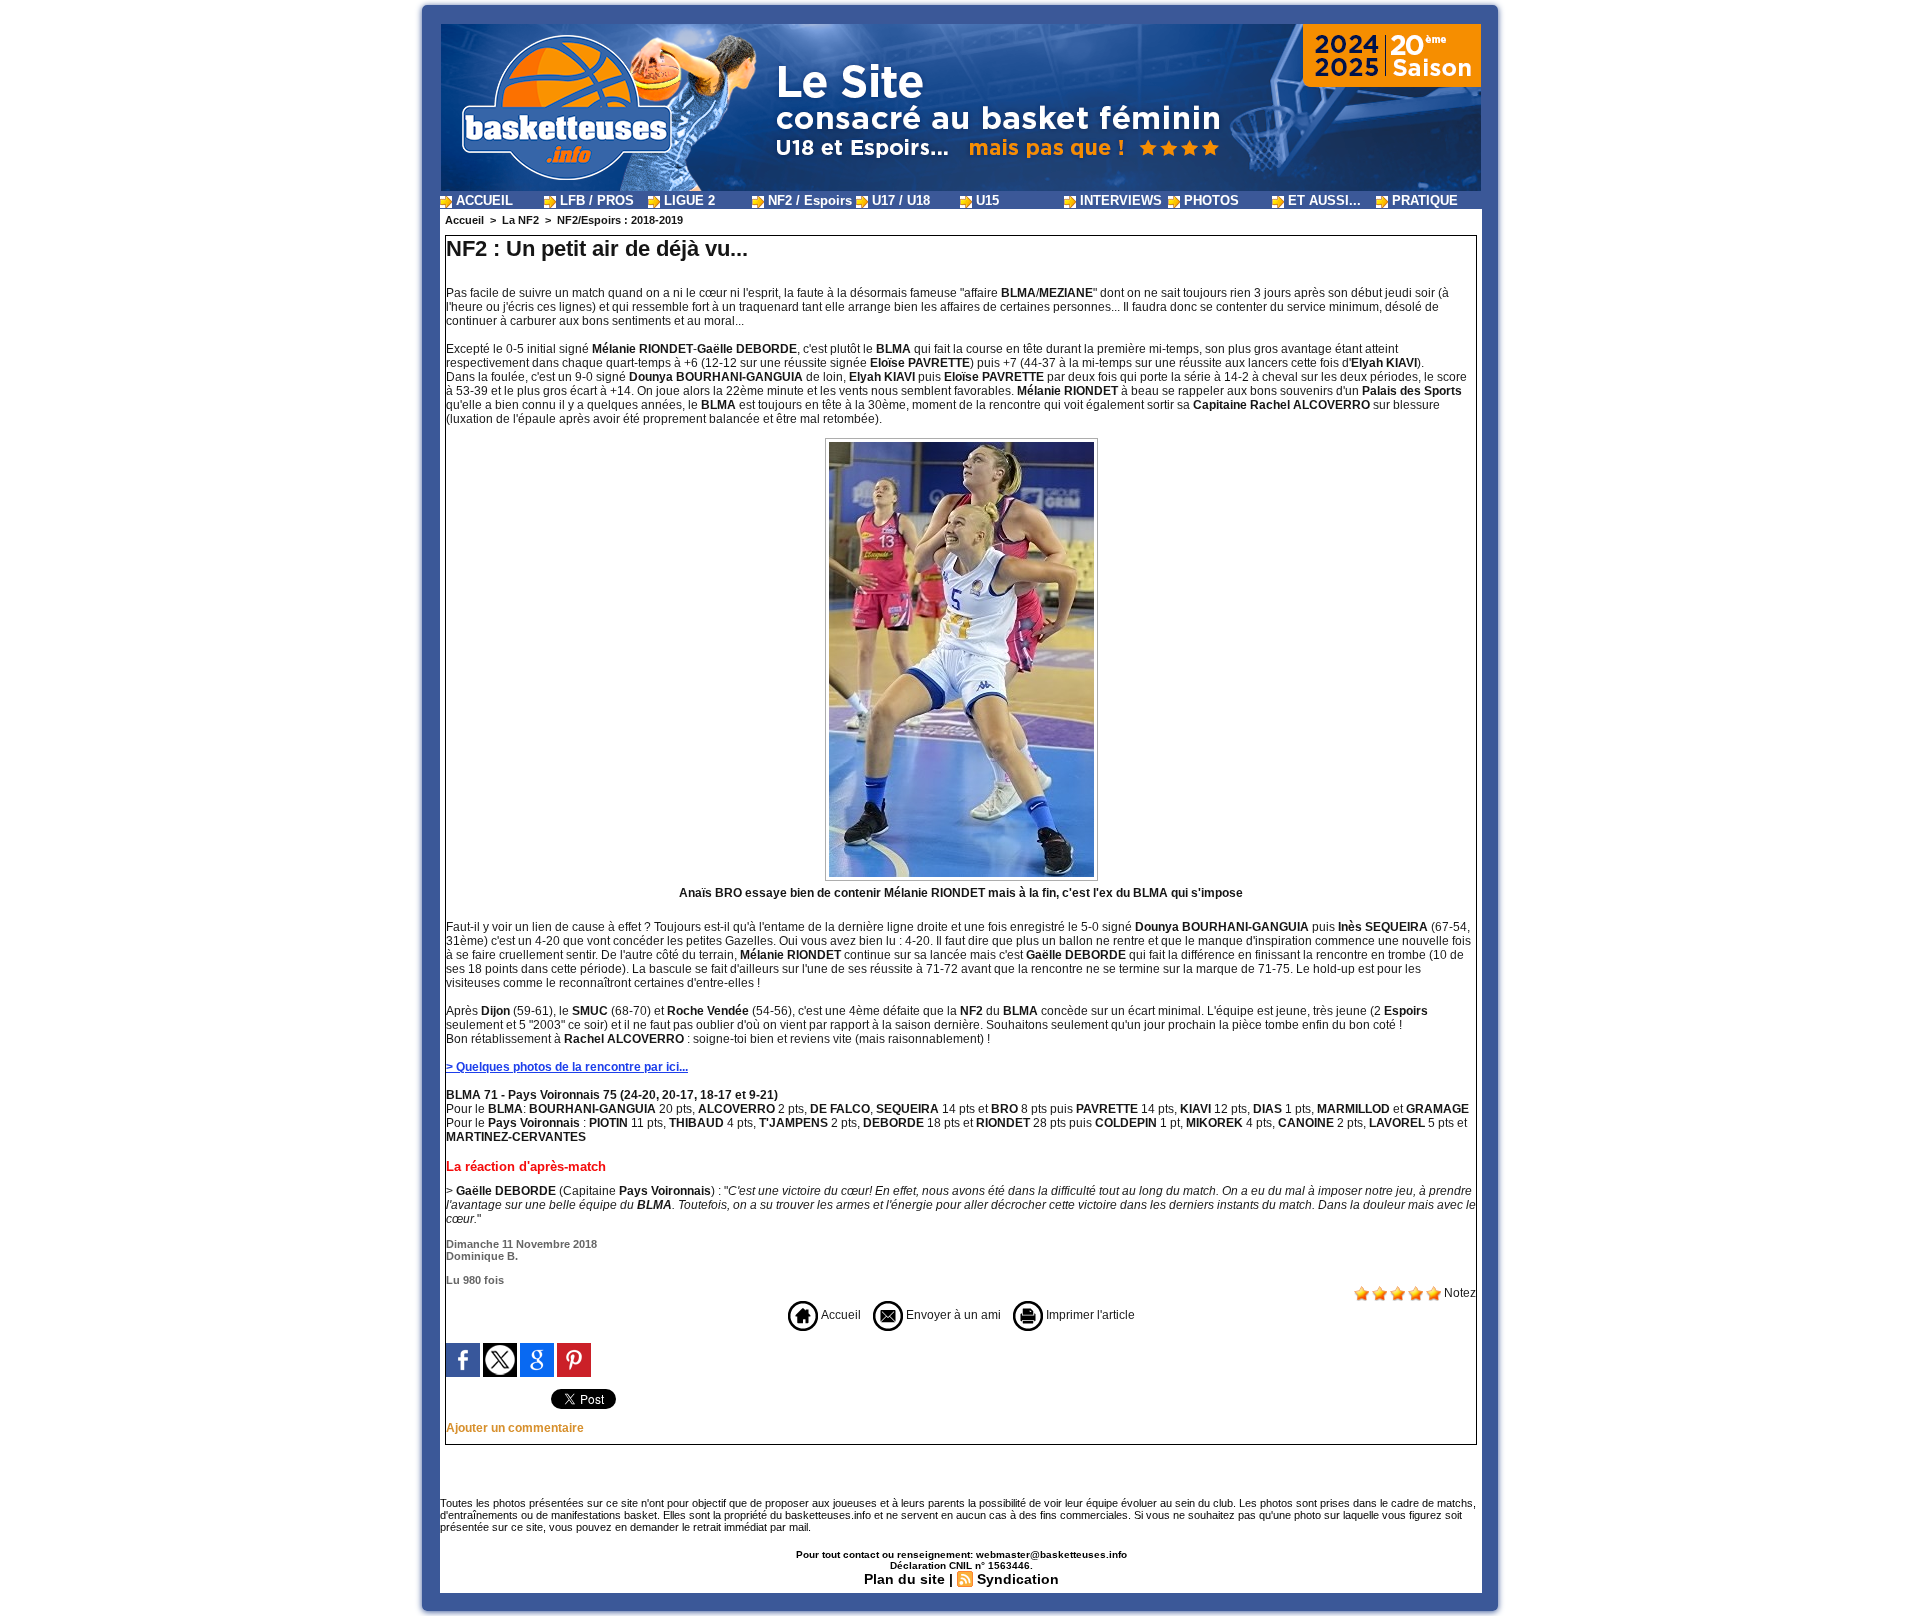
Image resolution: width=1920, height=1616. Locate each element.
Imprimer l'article (1089, 1315)
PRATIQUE (1423, 200)
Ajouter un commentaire (515, 1428)
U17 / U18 (899, 200)
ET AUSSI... (1322, 200)
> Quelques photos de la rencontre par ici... (567, 1067)
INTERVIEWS (1119, 200)
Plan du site (904, 1579)
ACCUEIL (482, 200)
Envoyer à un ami (952, 1315)
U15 (985, 200)
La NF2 (520, 220)
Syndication (1018, 1579)
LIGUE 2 (687, 200)
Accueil (464, 220)
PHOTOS (1209, 200)
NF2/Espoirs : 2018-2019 (620, 220)
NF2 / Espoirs (808, 200)
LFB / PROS (595, 200)
